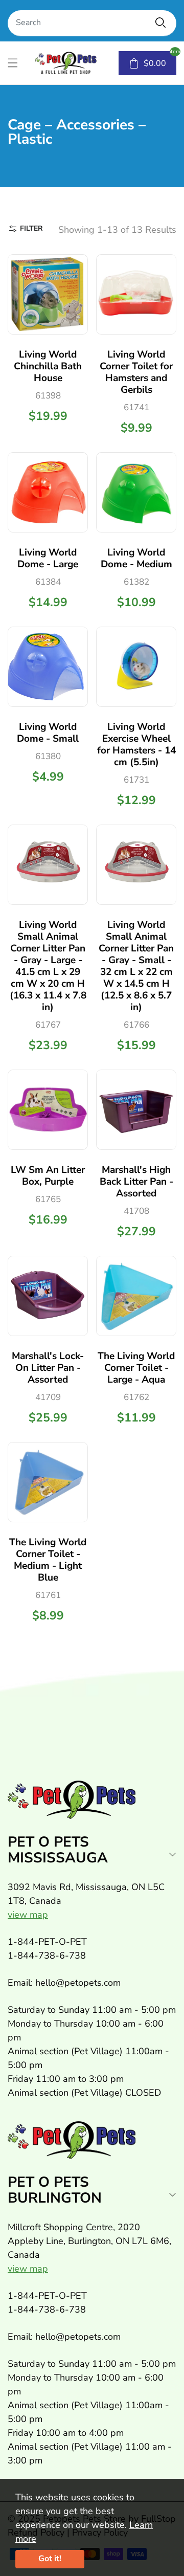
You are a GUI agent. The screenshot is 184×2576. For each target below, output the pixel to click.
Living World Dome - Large (48, 558)
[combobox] (92, 23)
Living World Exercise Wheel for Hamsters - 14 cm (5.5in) (136, 745)
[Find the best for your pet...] (160, 23)
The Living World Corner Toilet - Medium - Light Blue (48, 1560)
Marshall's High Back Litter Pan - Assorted (136, 1182)
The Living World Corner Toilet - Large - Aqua (136, 1368)
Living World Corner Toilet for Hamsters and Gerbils (136, 372)
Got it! (50, 2559)
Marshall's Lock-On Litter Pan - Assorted (48, 1368)
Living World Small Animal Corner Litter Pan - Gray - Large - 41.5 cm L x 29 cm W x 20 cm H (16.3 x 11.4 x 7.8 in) (48, 966)
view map (28, 1915)
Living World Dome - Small (48, 733)
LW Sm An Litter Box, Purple (48, 1176)
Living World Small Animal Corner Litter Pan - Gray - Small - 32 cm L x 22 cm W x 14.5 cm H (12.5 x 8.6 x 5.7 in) (136, 966)
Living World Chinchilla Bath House (48, 366)
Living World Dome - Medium (136, 558)
